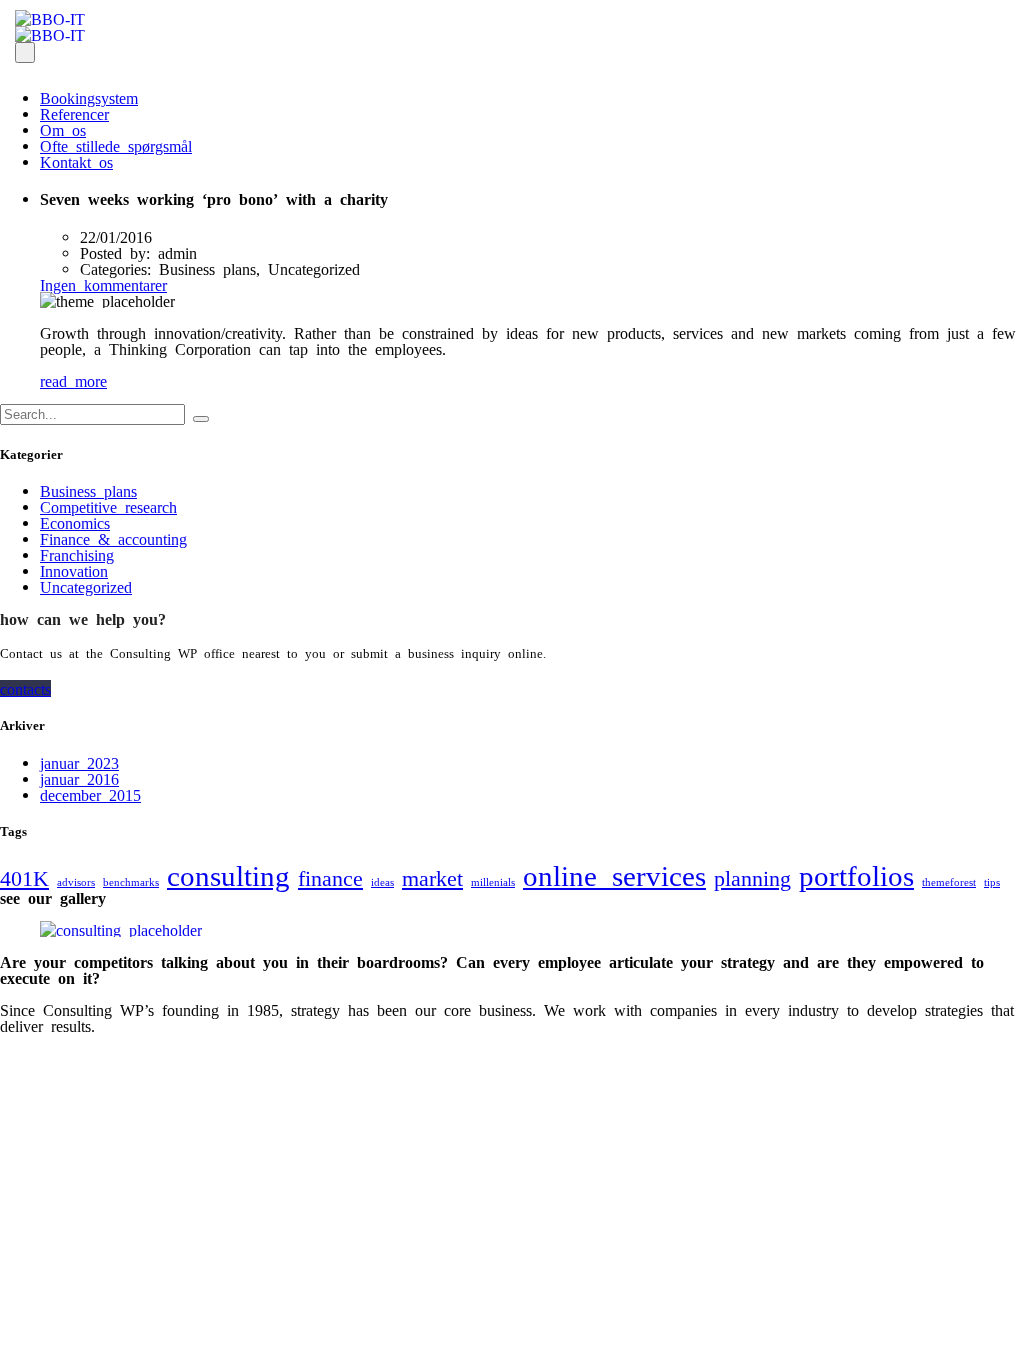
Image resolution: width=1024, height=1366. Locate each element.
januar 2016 (79, 778)
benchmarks (131, 881)
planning (752, 876)
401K (24, 876)
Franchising (77, 554)
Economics (75, 522)
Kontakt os (76, 161)
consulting (228, 873)
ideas (382, 881)
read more (73, 380)
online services (614, 873)
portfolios (856, 873)
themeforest (949, 881)
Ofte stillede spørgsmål (116, 145)
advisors (76, 881)
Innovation (74, 570)
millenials (493, 881)
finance (330, 876)
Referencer (74, 113)
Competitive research (108, 506)
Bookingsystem (89, 97)
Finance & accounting (113, 538)
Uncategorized (86, 586)
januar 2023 (79, 762)
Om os (63, 129)
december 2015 (90, 794)
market (432, 876)
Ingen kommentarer (103, 284)
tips (992, 881)
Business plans (88, 490)
